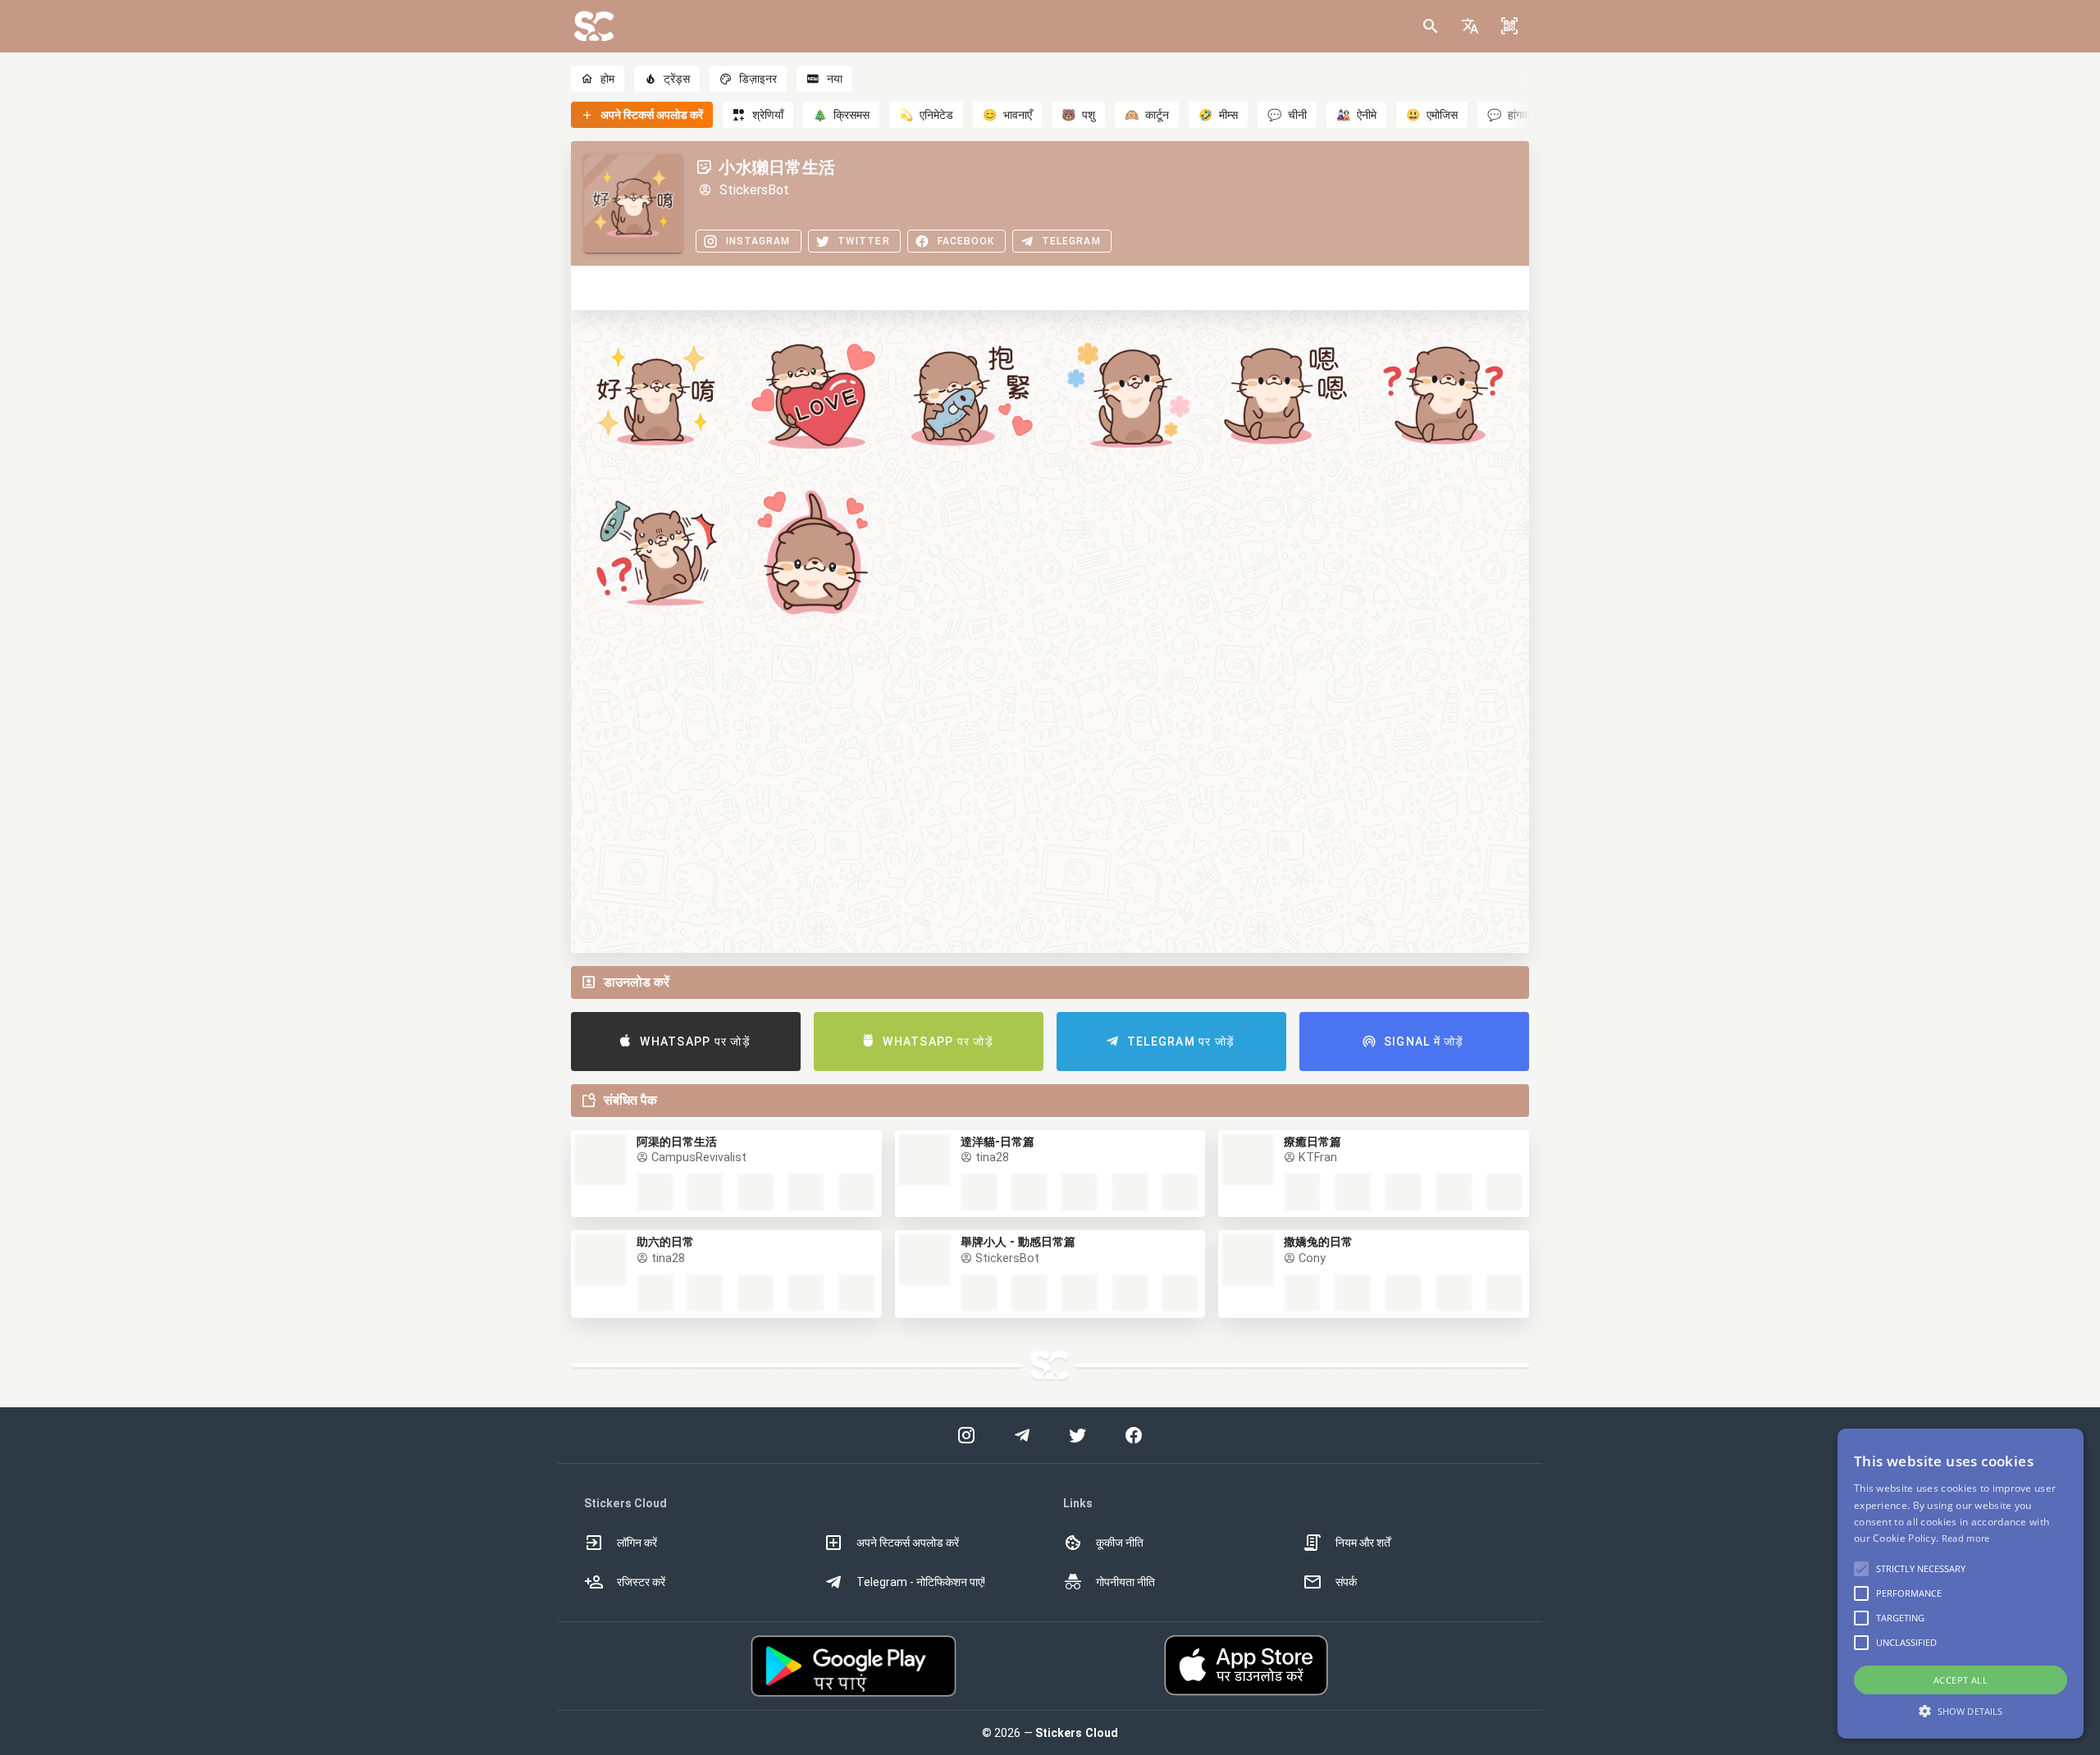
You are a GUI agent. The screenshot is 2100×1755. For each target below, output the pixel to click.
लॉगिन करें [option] (637, 1543)
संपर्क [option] (1346, 1582)
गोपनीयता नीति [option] (1125, 1582)
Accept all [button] (1961, 1680)
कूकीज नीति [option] (1120, 1543)
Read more (1966, 1538)
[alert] (1961, 1584)
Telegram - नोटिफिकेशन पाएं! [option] (921, 1582)
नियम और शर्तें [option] (1363, 1543)
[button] (1470, 26)
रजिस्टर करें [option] (641, 1582)
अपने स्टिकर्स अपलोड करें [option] (908, 1543)
